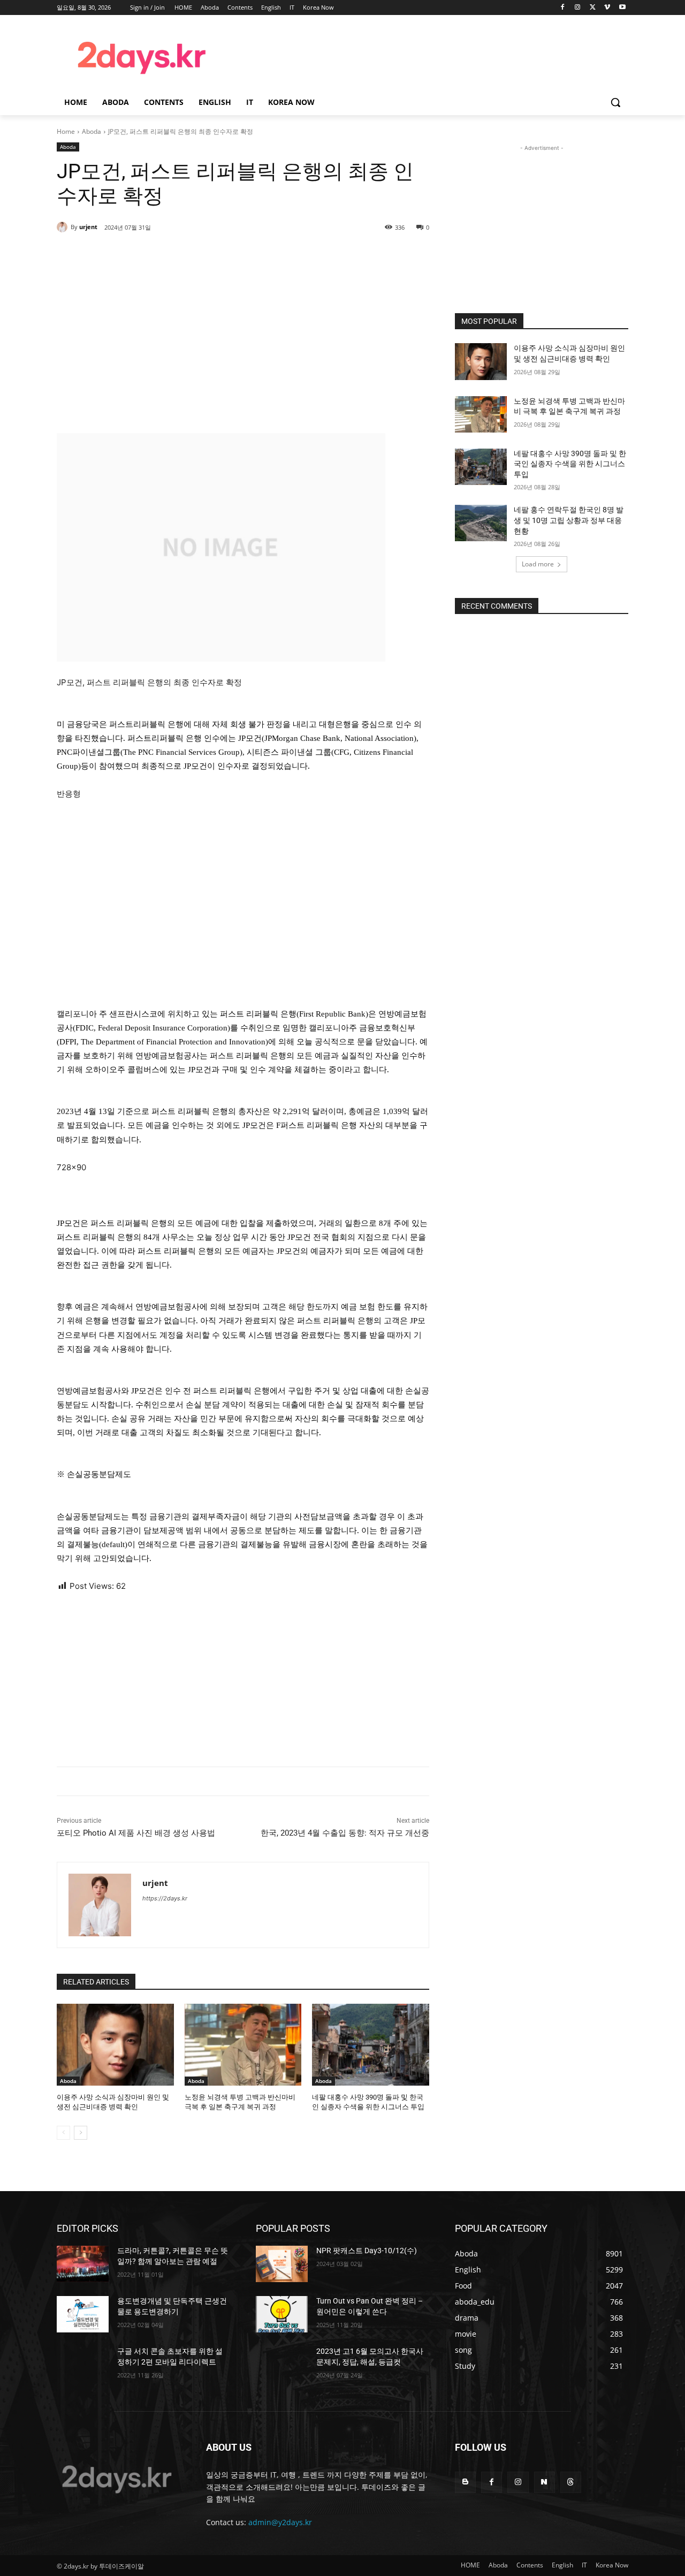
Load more (538, 564)
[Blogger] (465, 2482)
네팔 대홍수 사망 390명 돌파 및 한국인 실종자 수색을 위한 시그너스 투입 (570, 464)
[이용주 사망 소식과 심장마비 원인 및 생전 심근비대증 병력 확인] (115, 2045)
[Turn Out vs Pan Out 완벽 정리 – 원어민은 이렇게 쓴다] (282, 2314)
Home (66, 131)
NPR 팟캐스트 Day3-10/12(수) (367, 2251)
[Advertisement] (428, 56)
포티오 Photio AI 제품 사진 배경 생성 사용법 (136, 1833)
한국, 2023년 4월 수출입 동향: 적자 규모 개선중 (345, 1833)
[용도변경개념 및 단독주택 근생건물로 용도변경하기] (83, 2314)
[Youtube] (622, 8)
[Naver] (545, 2482)
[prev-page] (63, 2133)
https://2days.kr (165, 1898)
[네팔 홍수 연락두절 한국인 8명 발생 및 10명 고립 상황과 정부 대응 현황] (481, 523)
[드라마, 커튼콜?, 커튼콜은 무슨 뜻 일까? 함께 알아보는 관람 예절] (83, 2264)
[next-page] (81, 2133)
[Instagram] (578, 8)
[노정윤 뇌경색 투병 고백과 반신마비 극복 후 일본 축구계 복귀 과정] (243, 2045)
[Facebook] (563, 8)
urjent (88, 227)
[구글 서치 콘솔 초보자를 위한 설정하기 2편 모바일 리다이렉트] (83, 2365)
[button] (615, 102)
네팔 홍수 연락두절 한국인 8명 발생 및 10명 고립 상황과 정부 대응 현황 (569, 520)
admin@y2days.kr (280, 2522)
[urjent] (64, 227)
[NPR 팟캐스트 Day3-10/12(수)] (282, 2264)
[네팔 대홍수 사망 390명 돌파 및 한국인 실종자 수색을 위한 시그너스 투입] (371, 2045)
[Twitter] (593, 8)
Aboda (92, 131)
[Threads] (571, 2482)
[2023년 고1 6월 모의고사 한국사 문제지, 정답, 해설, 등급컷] (282, 2365)
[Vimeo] (607, 8)
